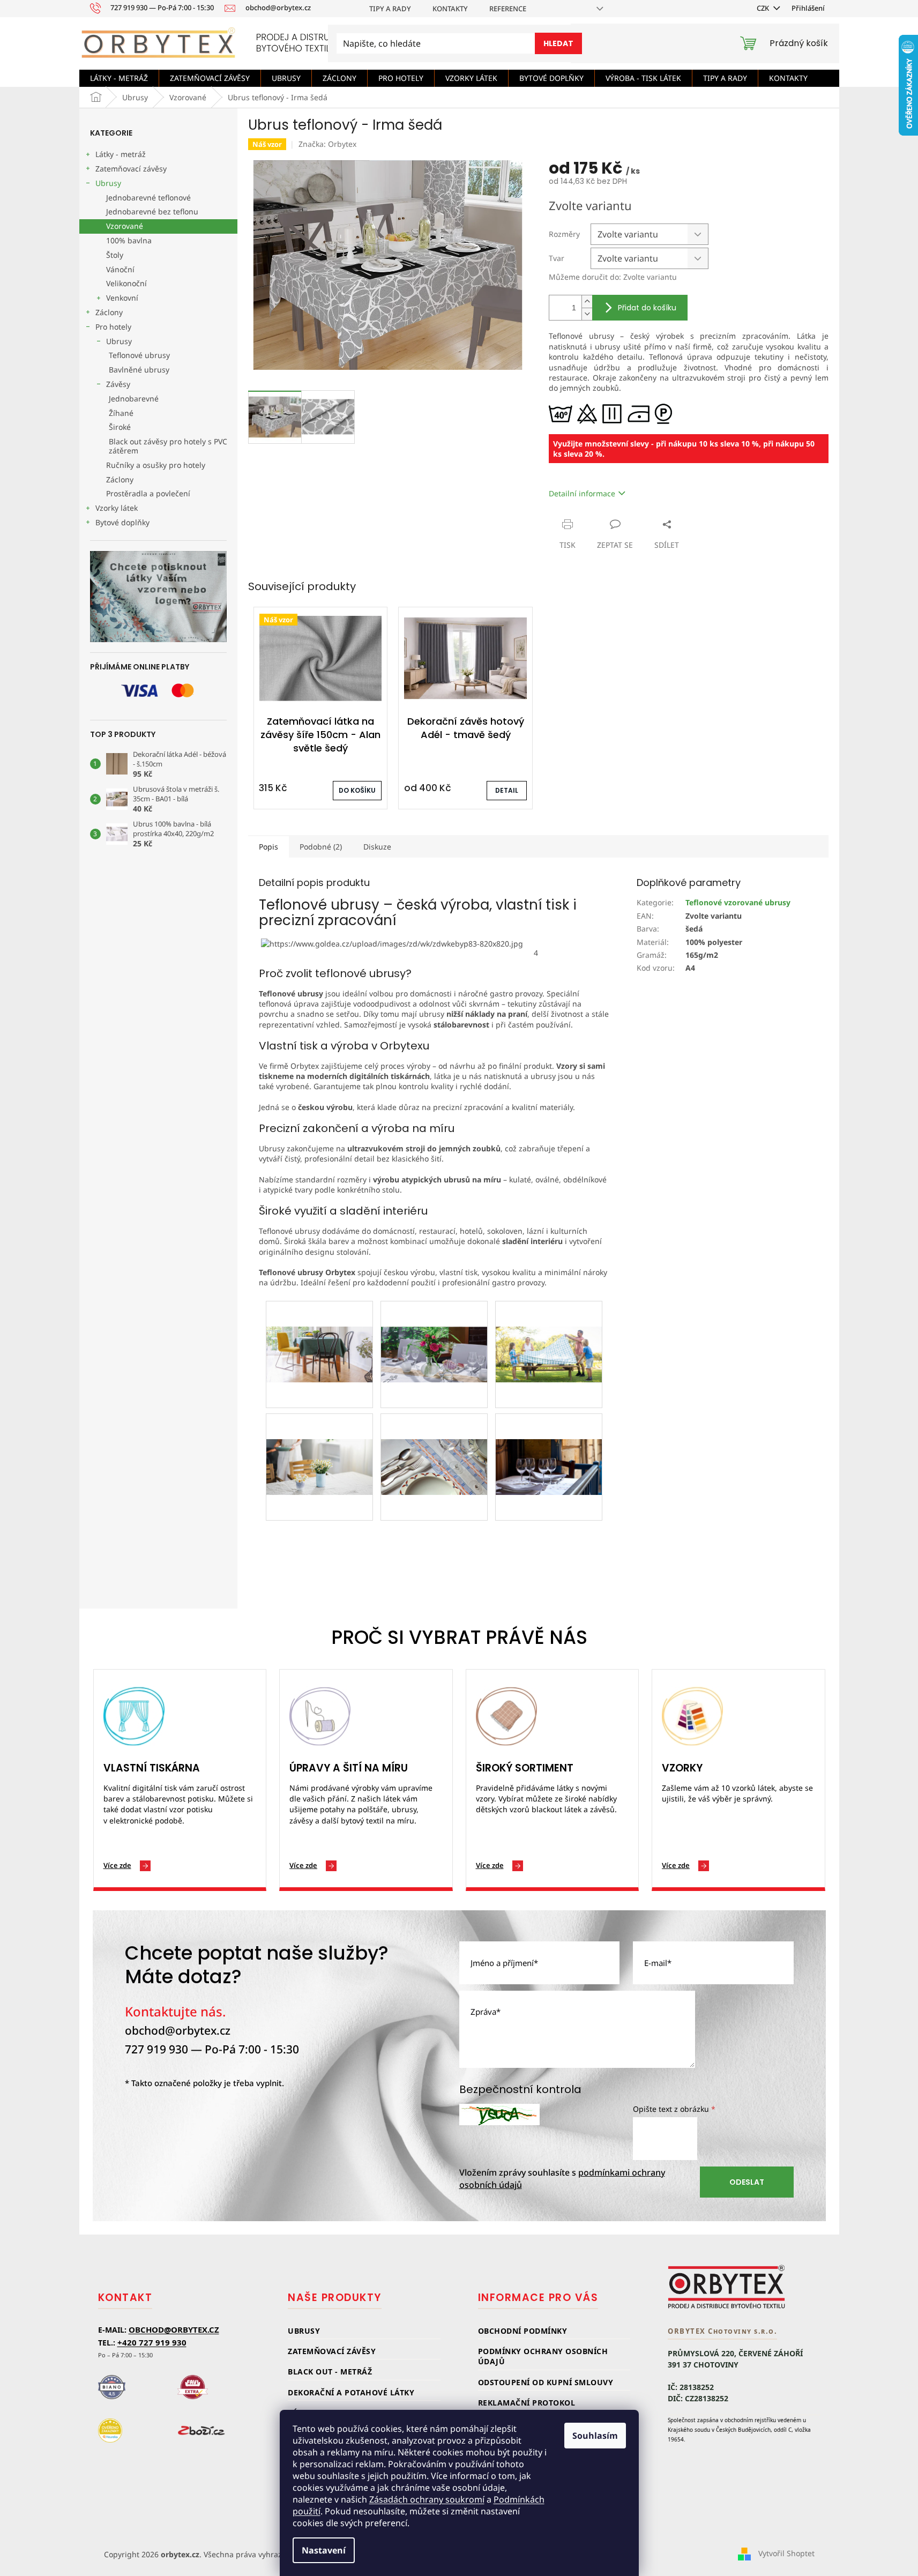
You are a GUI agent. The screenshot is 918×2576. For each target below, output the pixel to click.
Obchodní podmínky (523, 2331)
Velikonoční (126, 283)
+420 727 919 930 (152, 2342)
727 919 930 (156, 2049)
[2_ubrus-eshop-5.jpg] (434, 1440)
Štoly (115, 255)
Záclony (109, 312)
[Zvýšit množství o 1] (587, 301)
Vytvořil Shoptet (786, 2553)
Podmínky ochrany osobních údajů (543, 2356)
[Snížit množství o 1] (587, 314)
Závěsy (118, 384)
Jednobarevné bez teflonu (152, 211)
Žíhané (121, 413)
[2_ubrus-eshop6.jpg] (549, 1440)
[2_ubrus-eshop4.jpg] (319, 1440)
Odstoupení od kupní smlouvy (546, 2382)
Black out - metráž (330, 2372)
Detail (507, 790)
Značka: (327, 144)
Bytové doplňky (122, 522)
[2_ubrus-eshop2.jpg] (434, 1328)
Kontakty (450, 9)
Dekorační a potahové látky (351, 2392)
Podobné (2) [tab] (321, 847)
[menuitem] (119, 78)
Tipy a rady (390, 9)
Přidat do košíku (647, 308)
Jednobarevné (134, 399)
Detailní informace (582, 493)
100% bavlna (129, 240)
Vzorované (125, 226)
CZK (764, 8)
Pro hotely (113, 327)
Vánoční (120, 269)
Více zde (117, 1865)
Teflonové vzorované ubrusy (738, 902)
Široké (120, 427)
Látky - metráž (121, 154)
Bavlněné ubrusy (139, 370)
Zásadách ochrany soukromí (427, 2499)
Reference (508, 9)
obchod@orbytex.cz (178, 2030)
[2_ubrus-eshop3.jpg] (549, 1328)
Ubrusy (108, 183)
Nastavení (324, 2550)
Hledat (558, 43)
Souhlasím (595, 2436)
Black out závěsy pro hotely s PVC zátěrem (168, 446)
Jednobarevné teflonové (148, 198)
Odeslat (747, 2182)
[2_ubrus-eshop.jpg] (319, 1328)
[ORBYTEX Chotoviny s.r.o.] (727, 2287)
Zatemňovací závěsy (131, 169)
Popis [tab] (268, 847)
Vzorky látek (117, 508)
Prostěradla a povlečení (148, 493)
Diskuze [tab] (377, 847)
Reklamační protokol (527, 2403)
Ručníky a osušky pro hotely (156, 465)
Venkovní (122, 298)
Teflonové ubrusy (139, 355)
